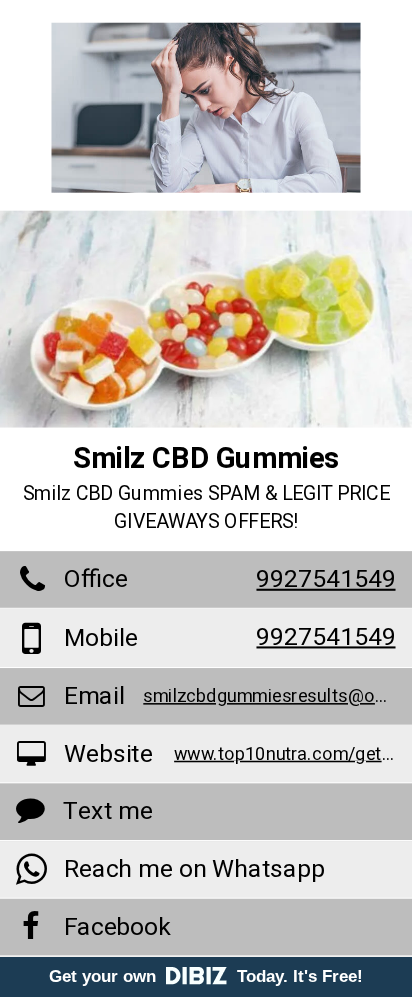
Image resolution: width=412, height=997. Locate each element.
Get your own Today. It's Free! (206, 976)
